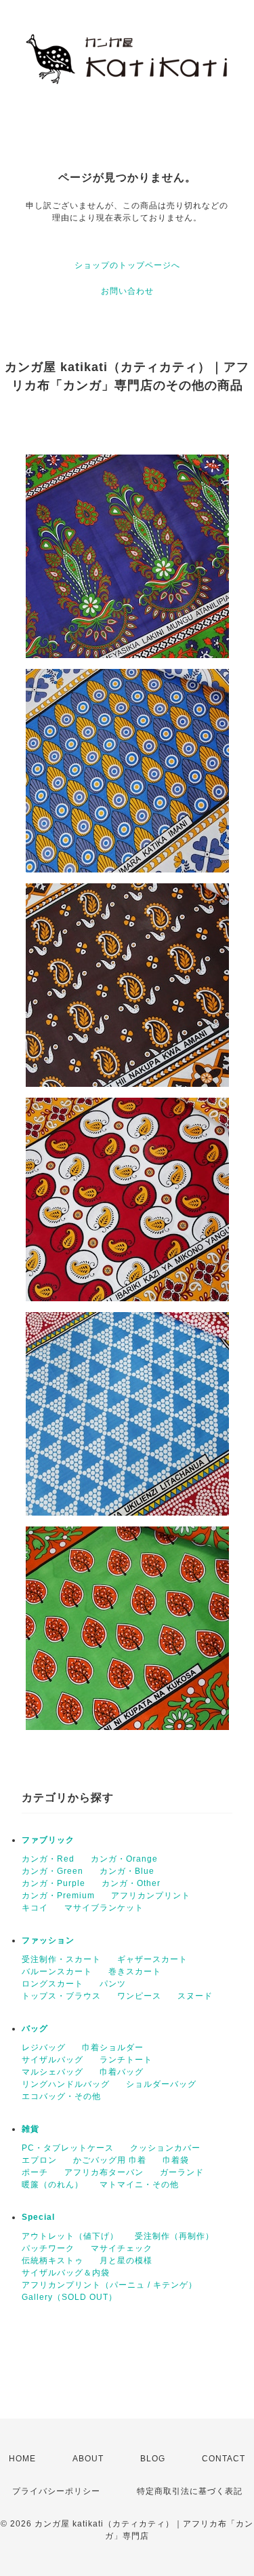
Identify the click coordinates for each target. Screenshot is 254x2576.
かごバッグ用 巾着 (110, 2160)
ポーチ (35, 2172)
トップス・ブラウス (61, 1996)
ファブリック (48, 1840)
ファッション (48, 1940)
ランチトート (126, 2060)
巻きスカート (135, 1972)
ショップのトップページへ (127, 265)
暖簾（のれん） (52, 2185)
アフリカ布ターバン (104, 2172)
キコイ (35, 1908)
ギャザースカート (152, 1959)
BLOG (153, 2459)
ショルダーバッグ (161, 2084)
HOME (22, 2459)
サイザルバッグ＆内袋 (66, 2273)
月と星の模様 (126, 2261)
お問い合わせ (127, 291)
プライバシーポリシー (56, 2491)
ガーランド (182, 2172)
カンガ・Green (52, 1871)
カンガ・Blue (127, 1871)
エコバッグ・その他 (61, 2096)
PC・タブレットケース (68, 2148)
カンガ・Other (131, 1883)
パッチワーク (48, 2248)
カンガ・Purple (54, 1883)
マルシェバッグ (52, 2072)
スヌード (195, 1996)
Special (38, 2217)
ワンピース (139, 1996)
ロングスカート (52, 1984)
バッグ (35, 2029)
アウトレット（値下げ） (70, 2236)
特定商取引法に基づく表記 (190, 2491)
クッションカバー (165, 2148)
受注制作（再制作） (174, 2236)
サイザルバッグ (52, 2060)
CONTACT (224, 2459)
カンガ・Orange (124, 1859)
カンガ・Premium (58, 1896)
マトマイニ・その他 (139, 2185)
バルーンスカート (57, 1972)
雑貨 (30, 2129)
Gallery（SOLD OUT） (69, 2297)
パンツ (113, 1984)
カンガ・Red (48, 1859)
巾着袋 (176, 2160)
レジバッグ (44, 2048)
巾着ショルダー (113, 2048)
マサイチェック (122, 2248)
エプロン (39, 2160)
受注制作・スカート (61, 1959)
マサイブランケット (104, 1908)
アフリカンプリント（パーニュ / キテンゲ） (109, 2285)
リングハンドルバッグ (66, 2084)
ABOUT (88, 2459)
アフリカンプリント (151, 1896)
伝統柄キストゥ (52, 2261)
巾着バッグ (122, 2072)
